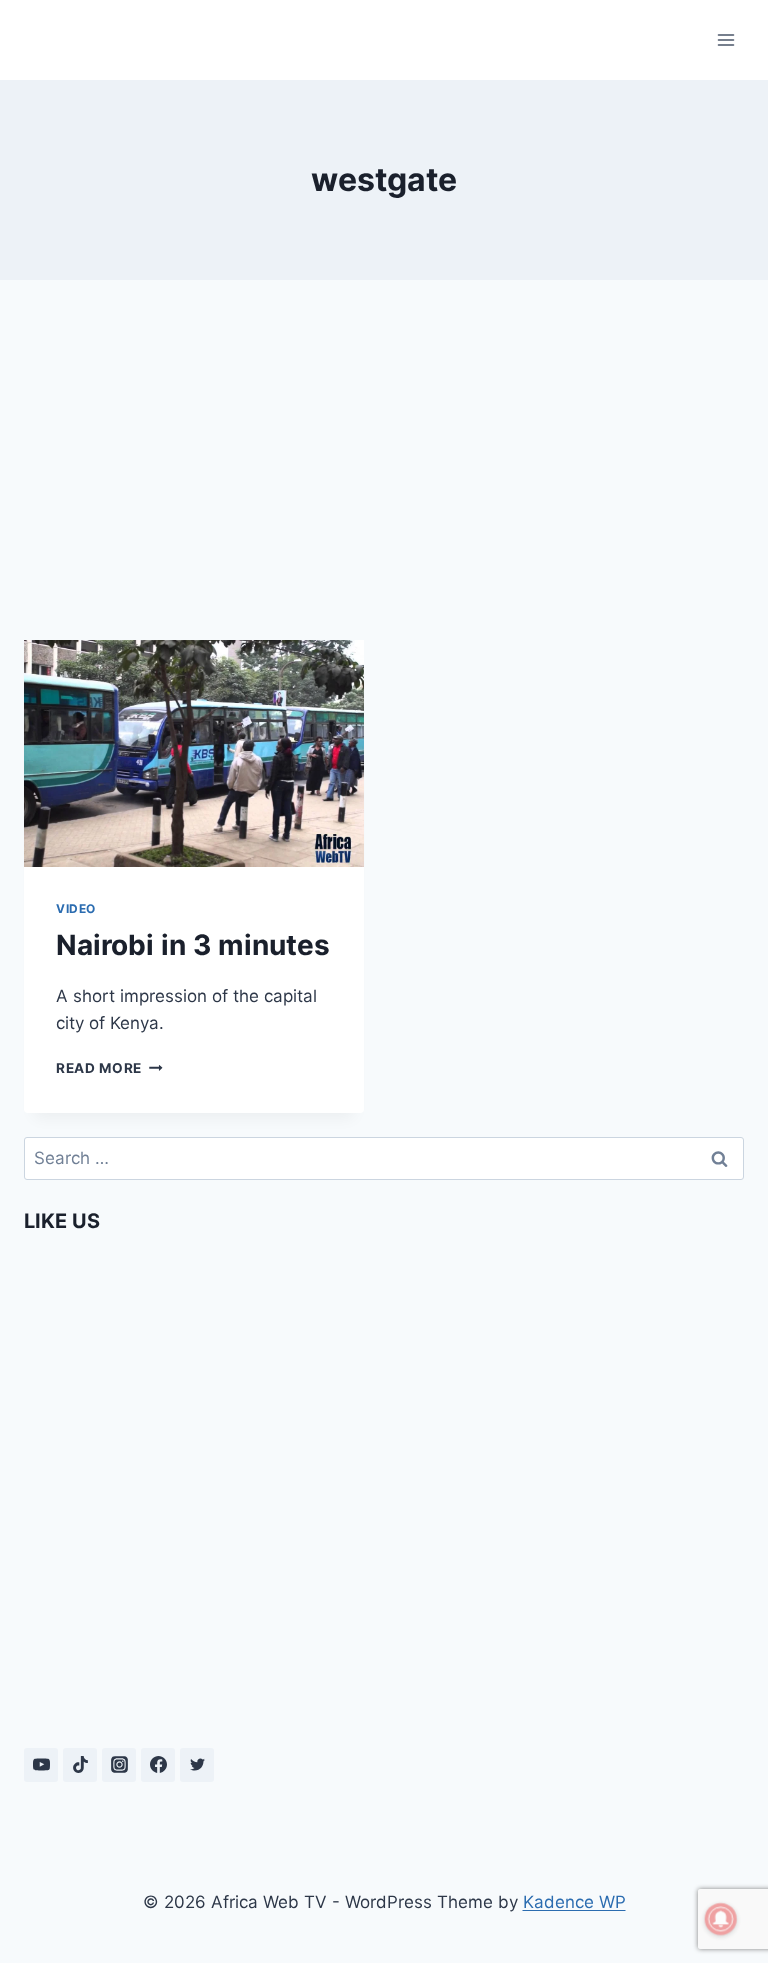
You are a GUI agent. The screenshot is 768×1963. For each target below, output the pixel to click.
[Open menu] (725, 39)
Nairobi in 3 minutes (193, 945)
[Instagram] (119, 1765)
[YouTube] (41, 1765)
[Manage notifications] (721, 1919)
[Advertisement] (384, 452)
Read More (109, 1068)
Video (76, 908)
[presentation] (194, 753)
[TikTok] (80, 1765)
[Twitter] (197, 1765)
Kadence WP (574, 1902)
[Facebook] (158, 1765)
